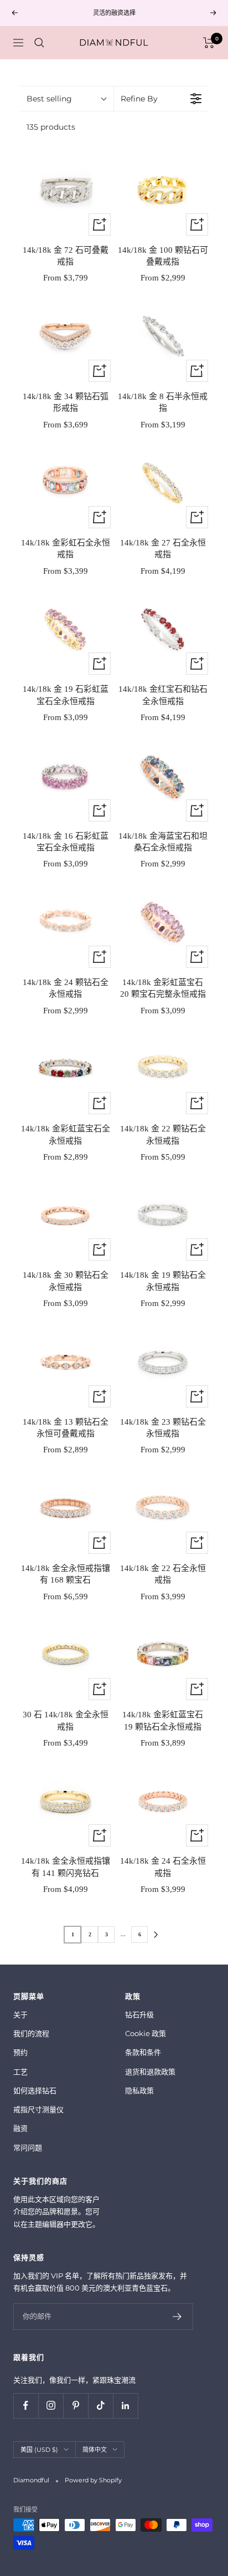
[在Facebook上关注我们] (26, 2406)
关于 (20, 2014)
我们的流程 (31, 2033)
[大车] (209, 43)
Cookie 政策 (146, 2033)
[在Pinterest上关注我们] (76, 2406)
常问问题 (28, 2147)
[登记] (177, 2317)
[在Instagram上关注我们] (51, 2406)
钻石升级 (139, 2014)
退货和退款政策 (150, 2072)
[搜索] (39, 43)
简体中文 (95, 2450)
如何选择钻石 (35, 2090)
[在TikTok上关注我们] (100, 2406)
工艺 (20, 2072)
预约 (20, 2052)
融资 (20, 2128)
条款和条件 (143, 2052)
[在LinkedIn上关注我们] (125, 2406)
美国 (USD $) (39, 2450)
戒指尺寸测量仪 (38, 2109)
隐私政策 (139, 2090)
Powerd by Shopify (93, 2480)
